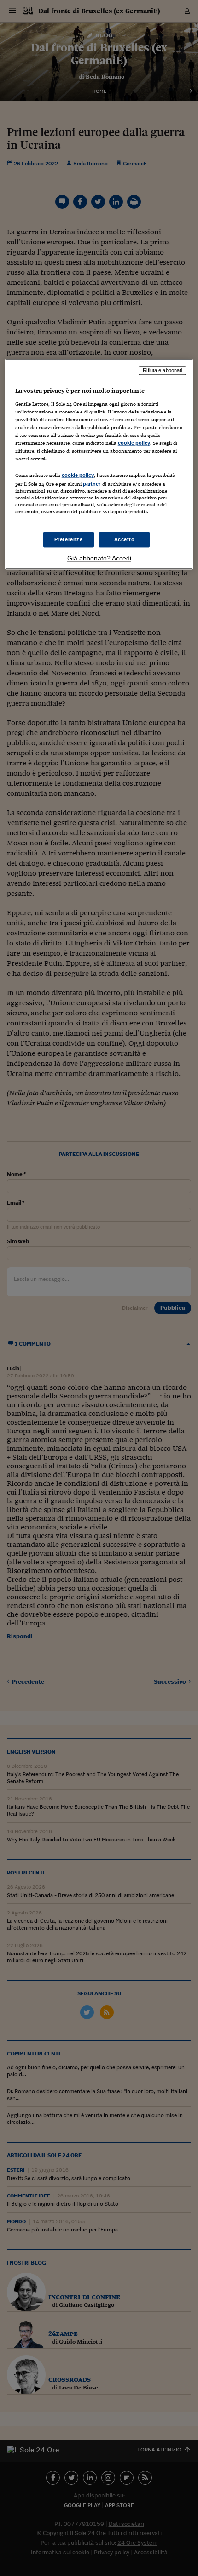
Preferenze (69, 539)
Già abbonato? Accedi (99, 559)
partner (92, 484)
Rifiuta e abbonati (162, 370)
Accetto (125, 539)
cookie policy (134, 443)
